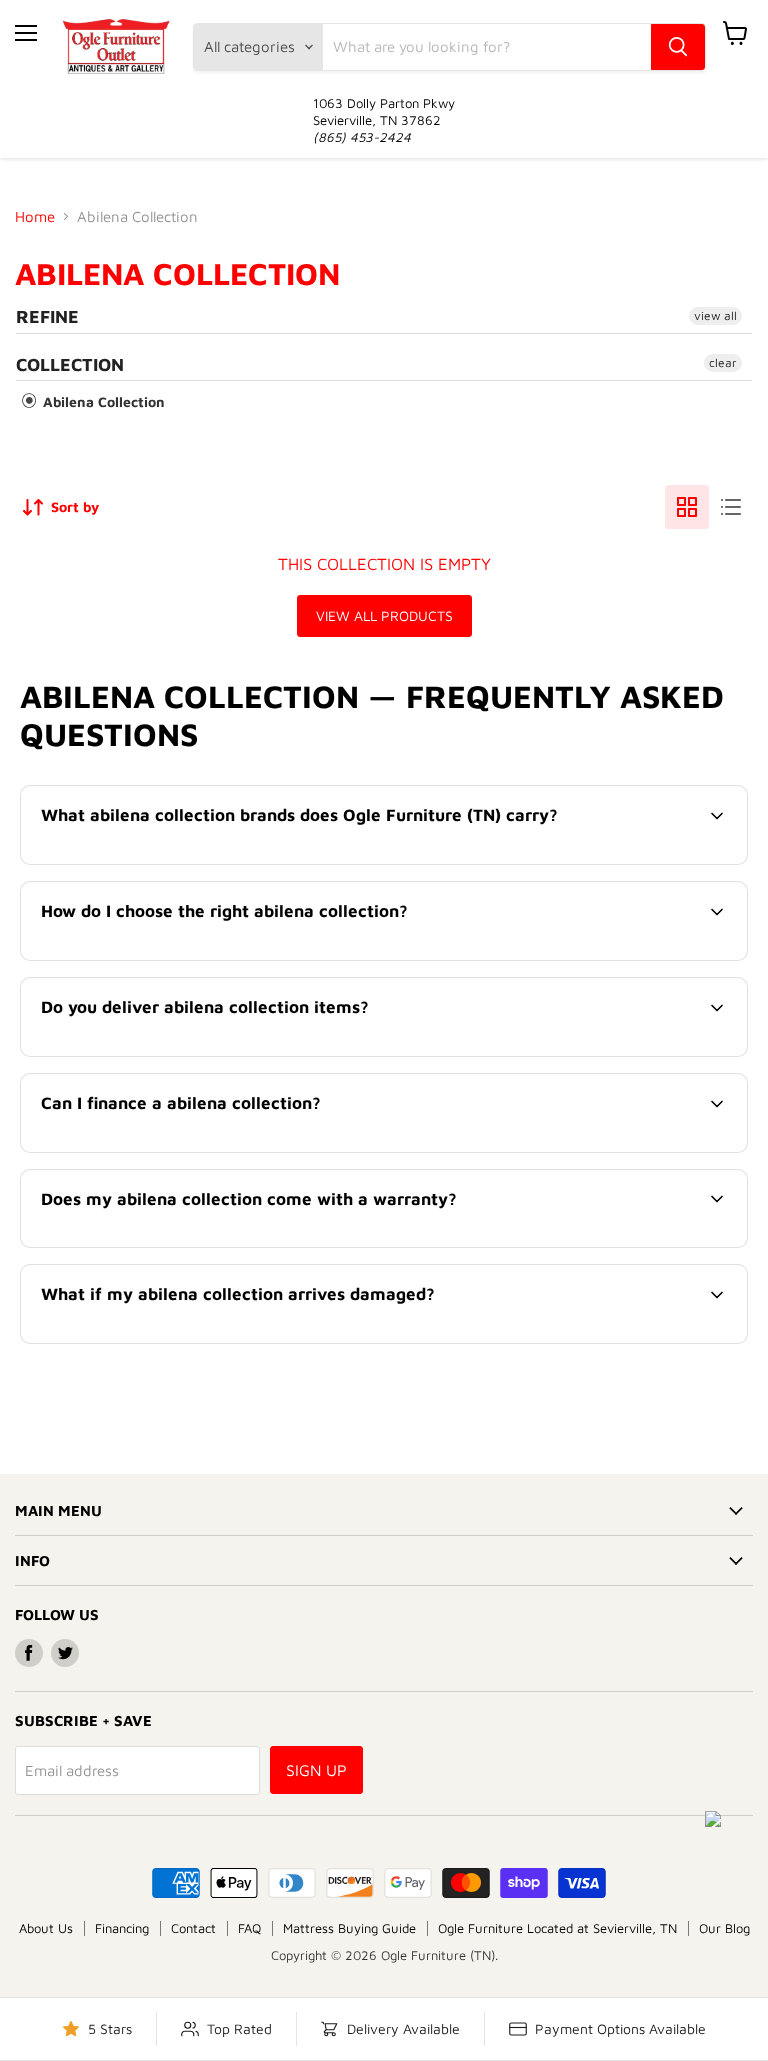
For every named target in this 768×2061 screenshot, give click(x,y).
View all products (384, 615)
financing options (196, 1149)
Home (35, 216)
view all (715, 315)
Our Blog (724, 1928)
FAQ (249, 1928)
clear (723, 362)
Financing (122, 1928)
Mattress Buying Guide (349, 1928)
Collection (70, 364)
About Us (46, 1928)
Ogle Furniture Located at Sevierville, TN (557, 1928)
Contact (193, 1928)
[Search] (678, 47)
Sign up (316, 1770)
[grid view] (687, 507)
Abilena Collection (102, 401)
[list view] (731, 507)
